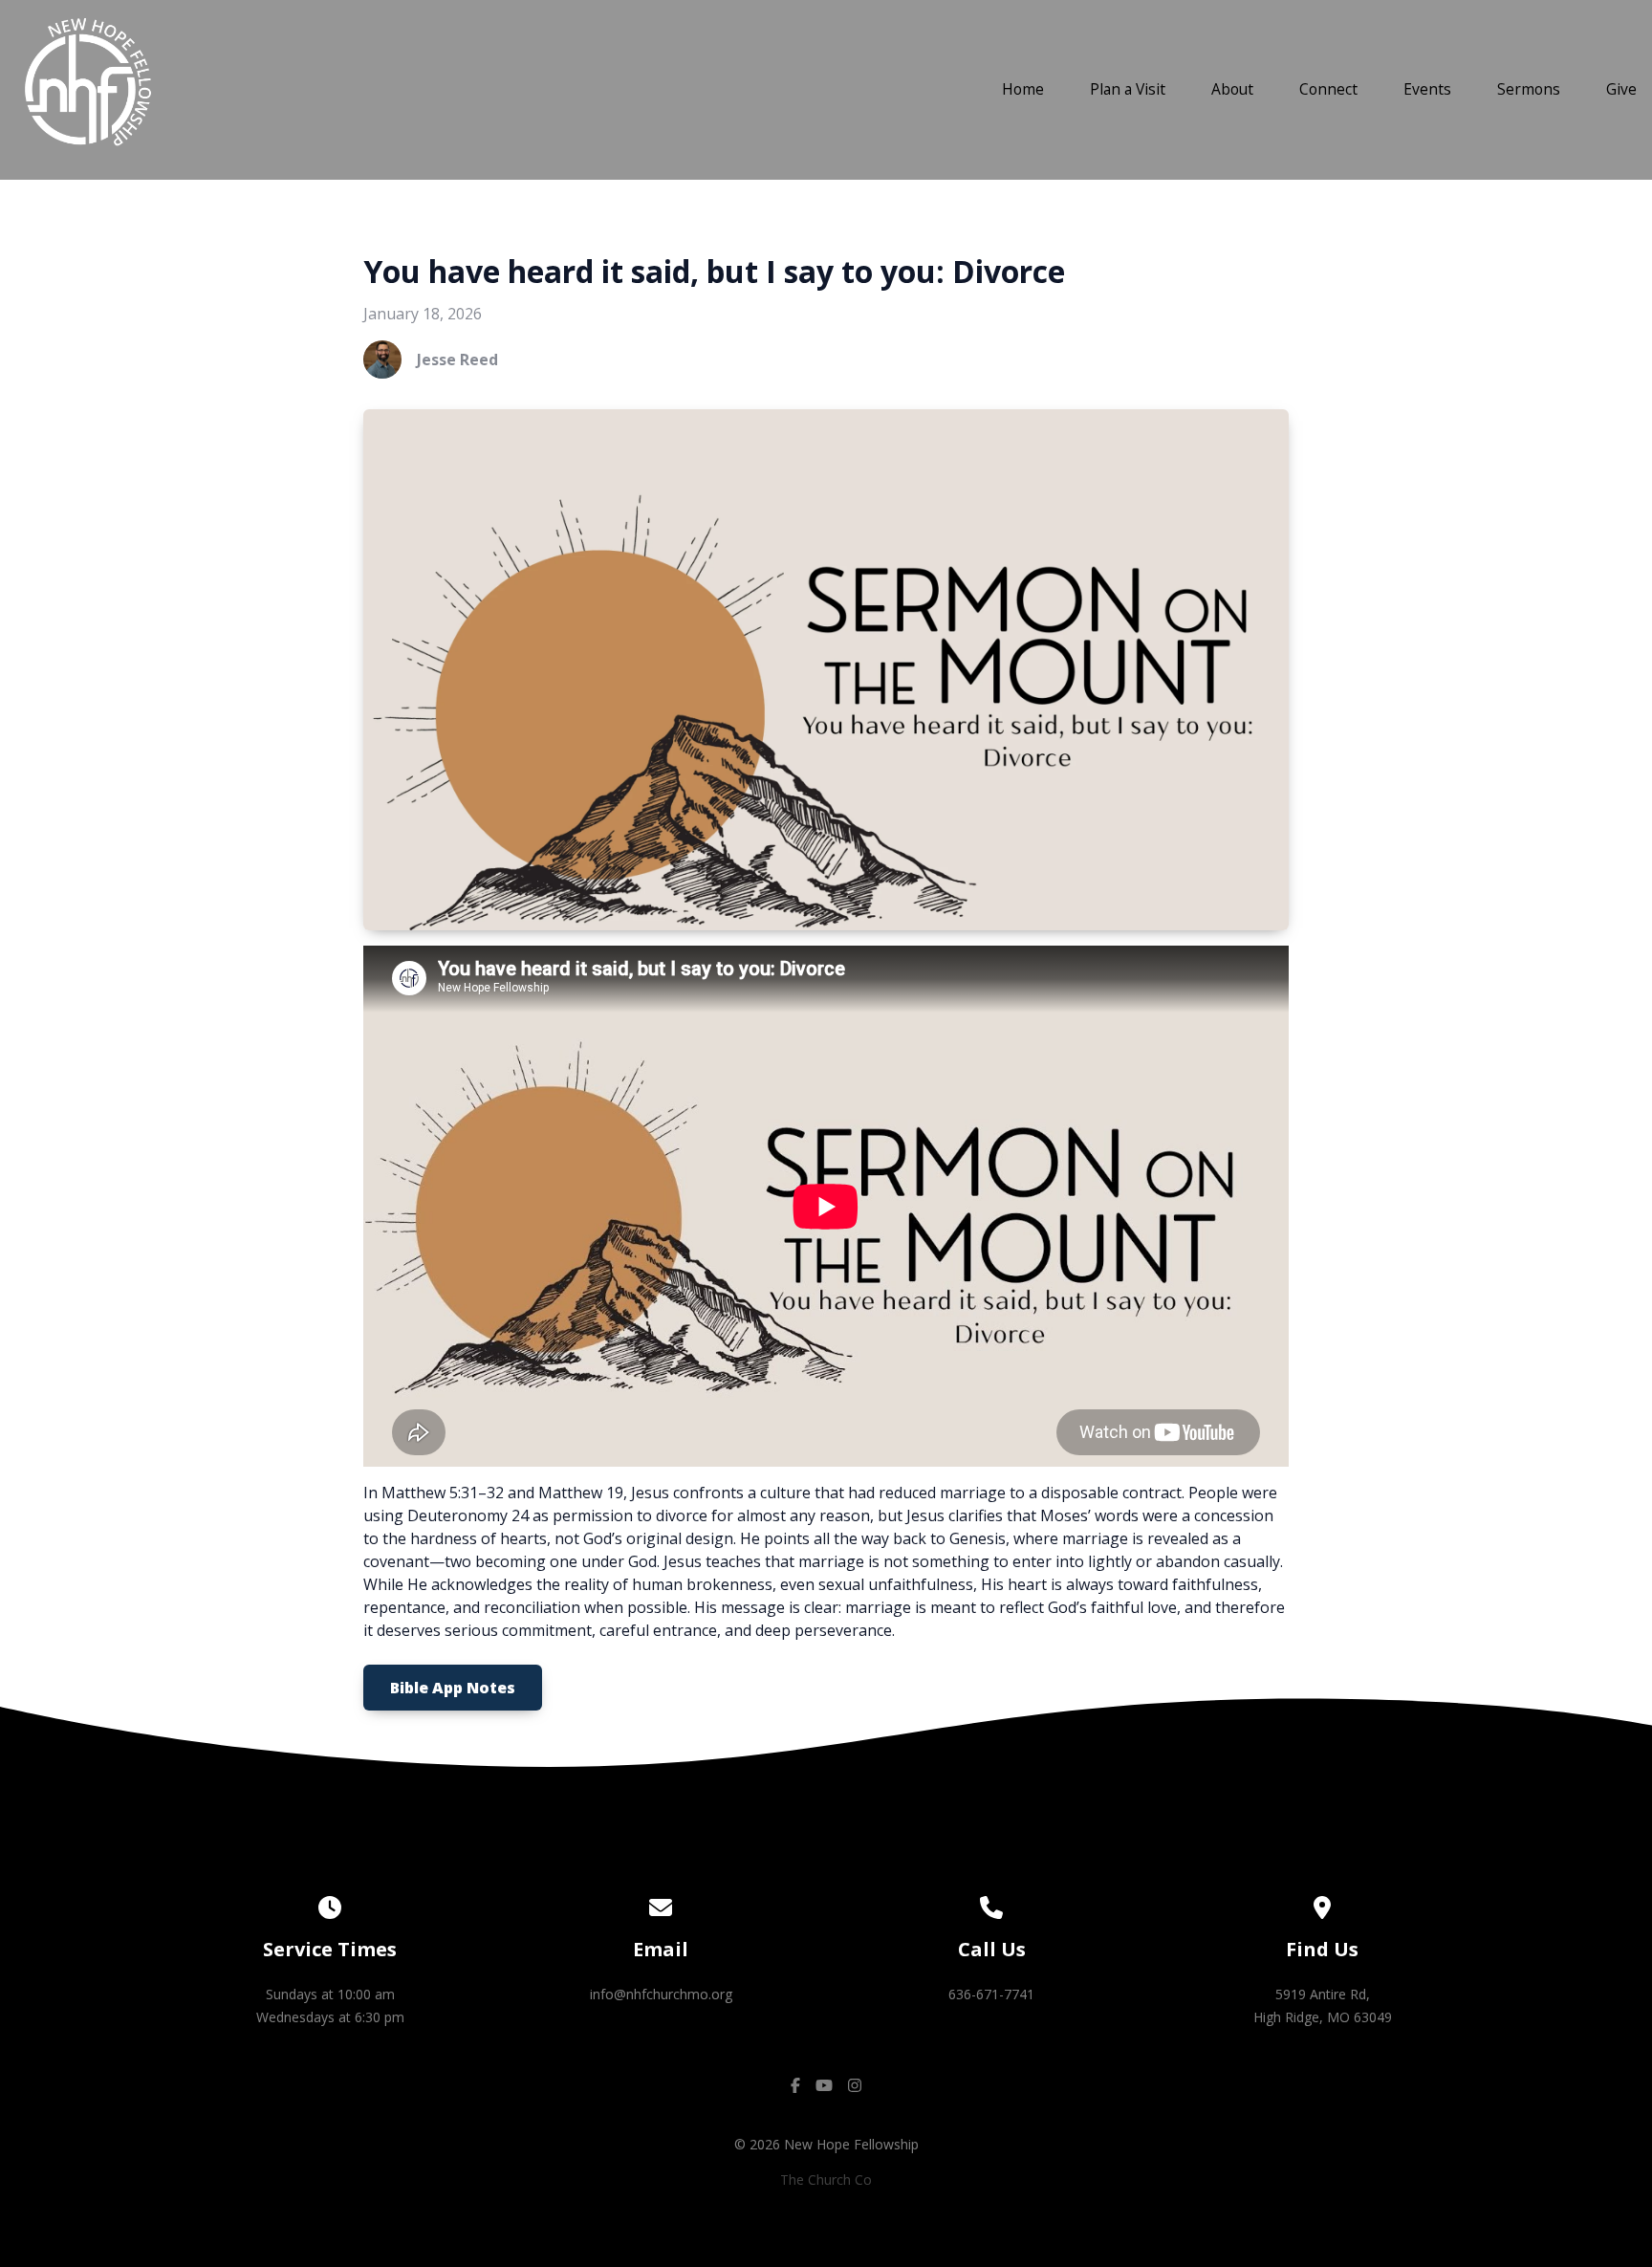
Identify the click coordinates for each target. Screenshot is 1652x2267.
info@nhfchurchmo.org (661, 1994)
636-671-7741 (991, 1994)
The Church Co (826, 2180)
